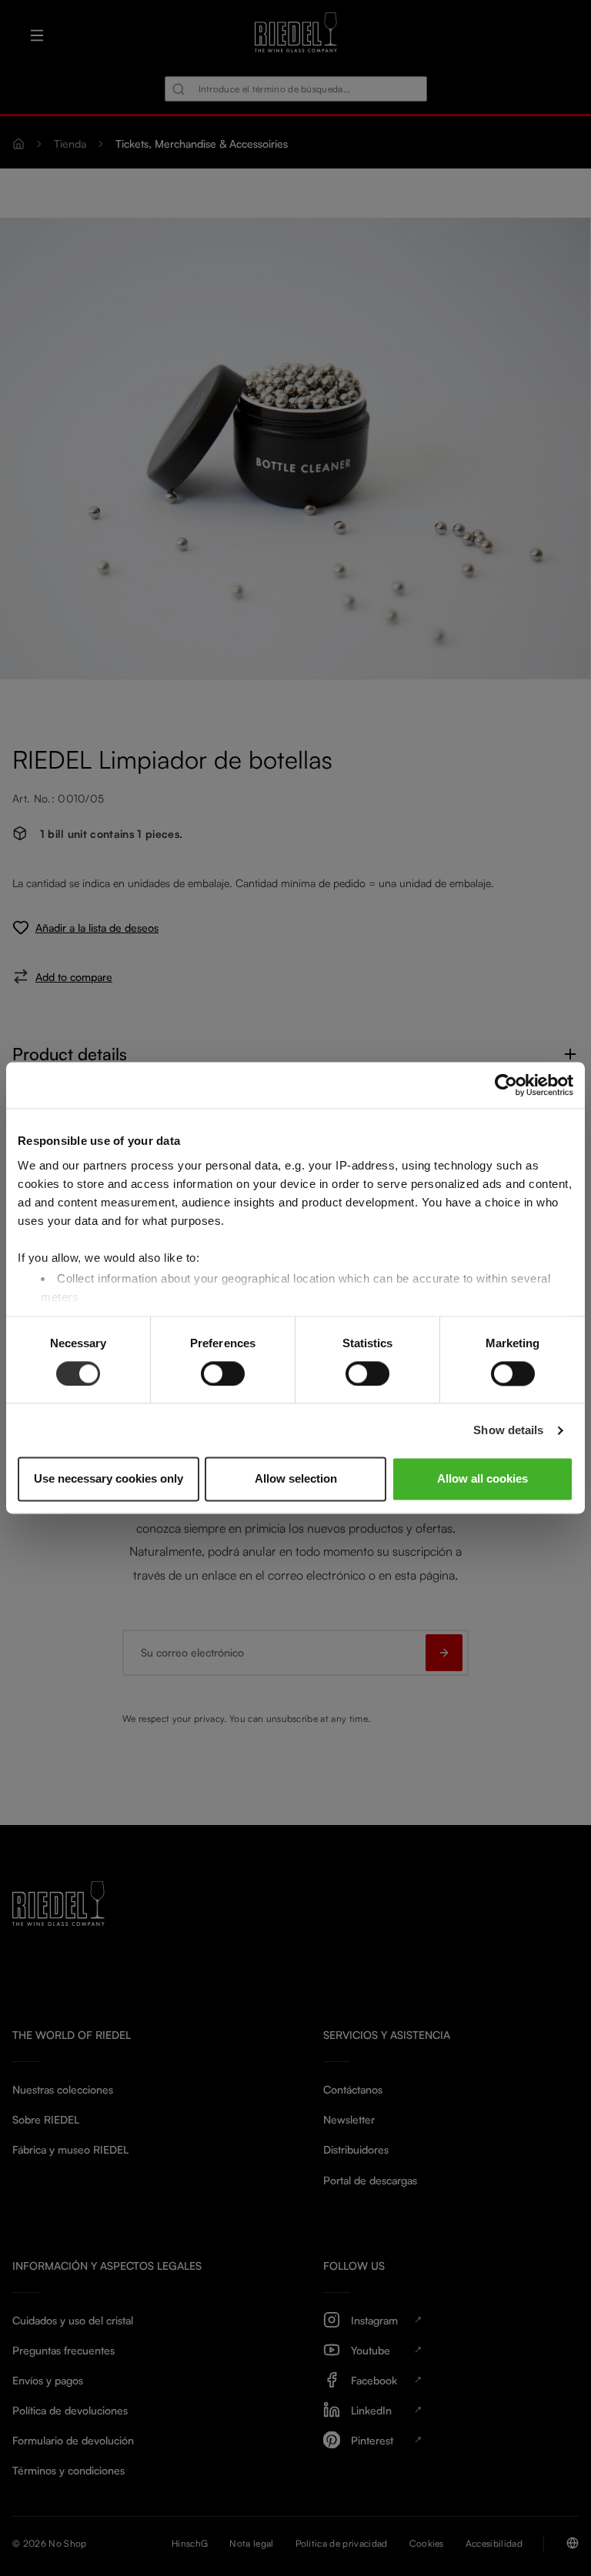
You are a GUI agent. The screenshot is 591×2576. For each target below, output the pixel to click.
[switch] (223, 1373)
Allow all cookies (482, 1479)
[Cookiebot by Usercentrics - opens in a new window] (506, 1085)
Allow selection (296, 1479)
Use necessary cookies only (109, 1479)
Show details (508, 1430)
